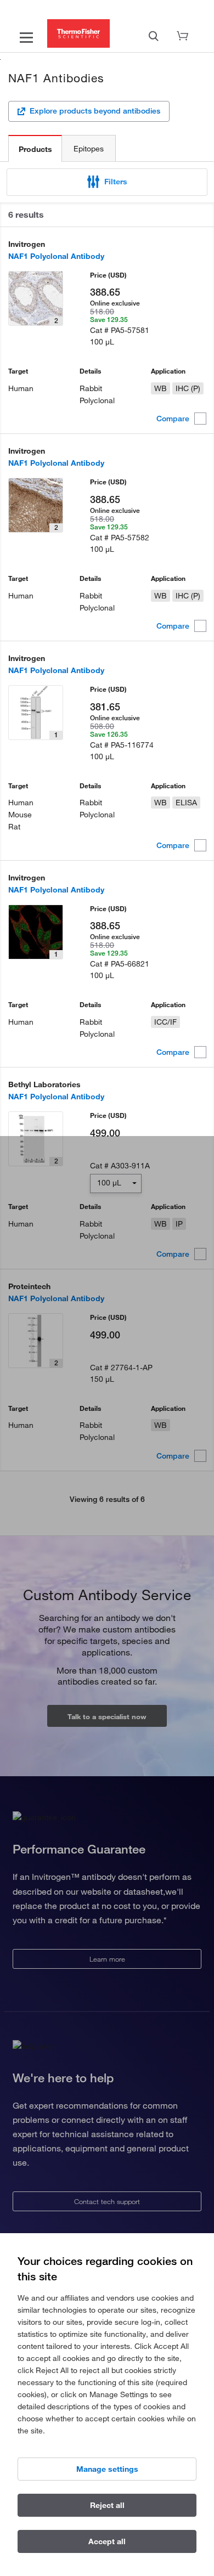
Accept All (107, 2541)
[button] (107, 182)
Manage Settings (107, 2469)
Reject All (107, 2505)
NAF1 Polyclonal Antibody (56, 256)
